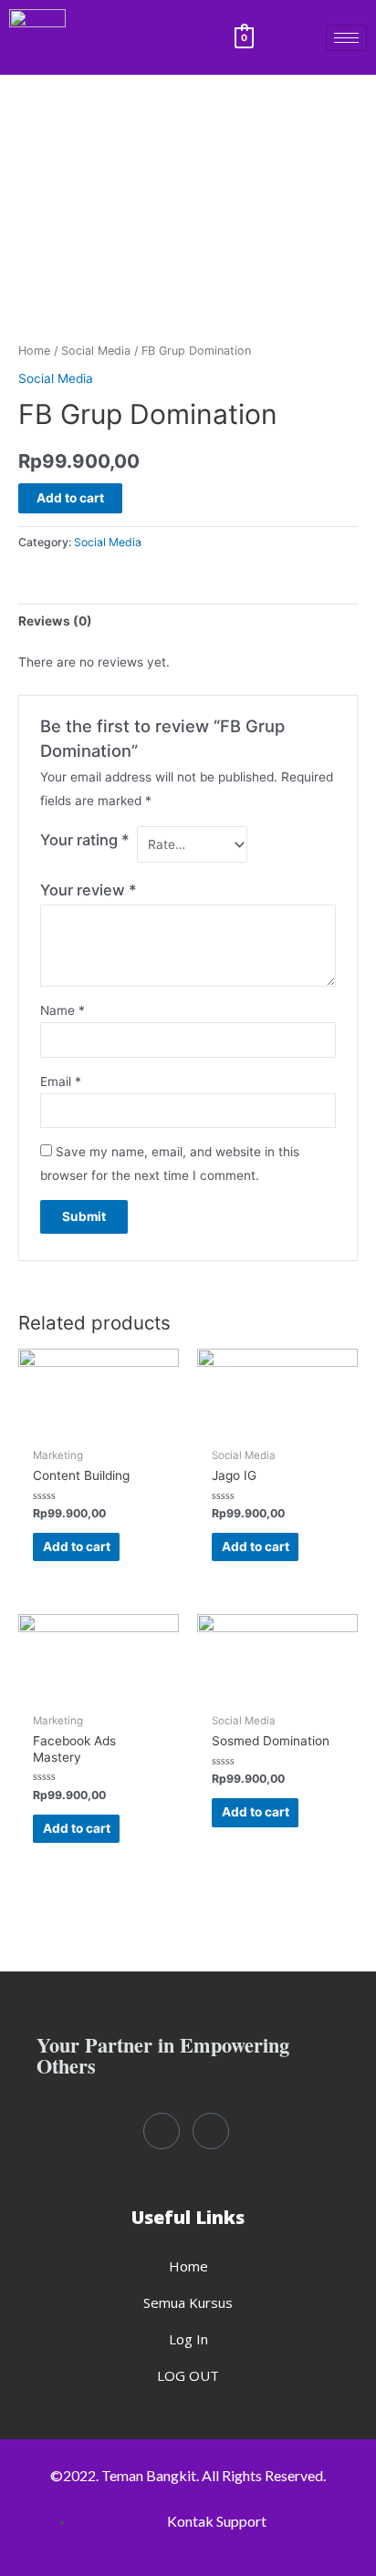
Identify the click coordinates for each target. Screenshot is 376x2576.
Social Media (96, 351)
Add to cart (70, 498)
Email (61, 1081)
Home (34, 351)
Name (63, 1010)
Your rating (85, 840)
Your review (89, 890)
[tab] (188, 621)
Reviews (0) (55, 621)
